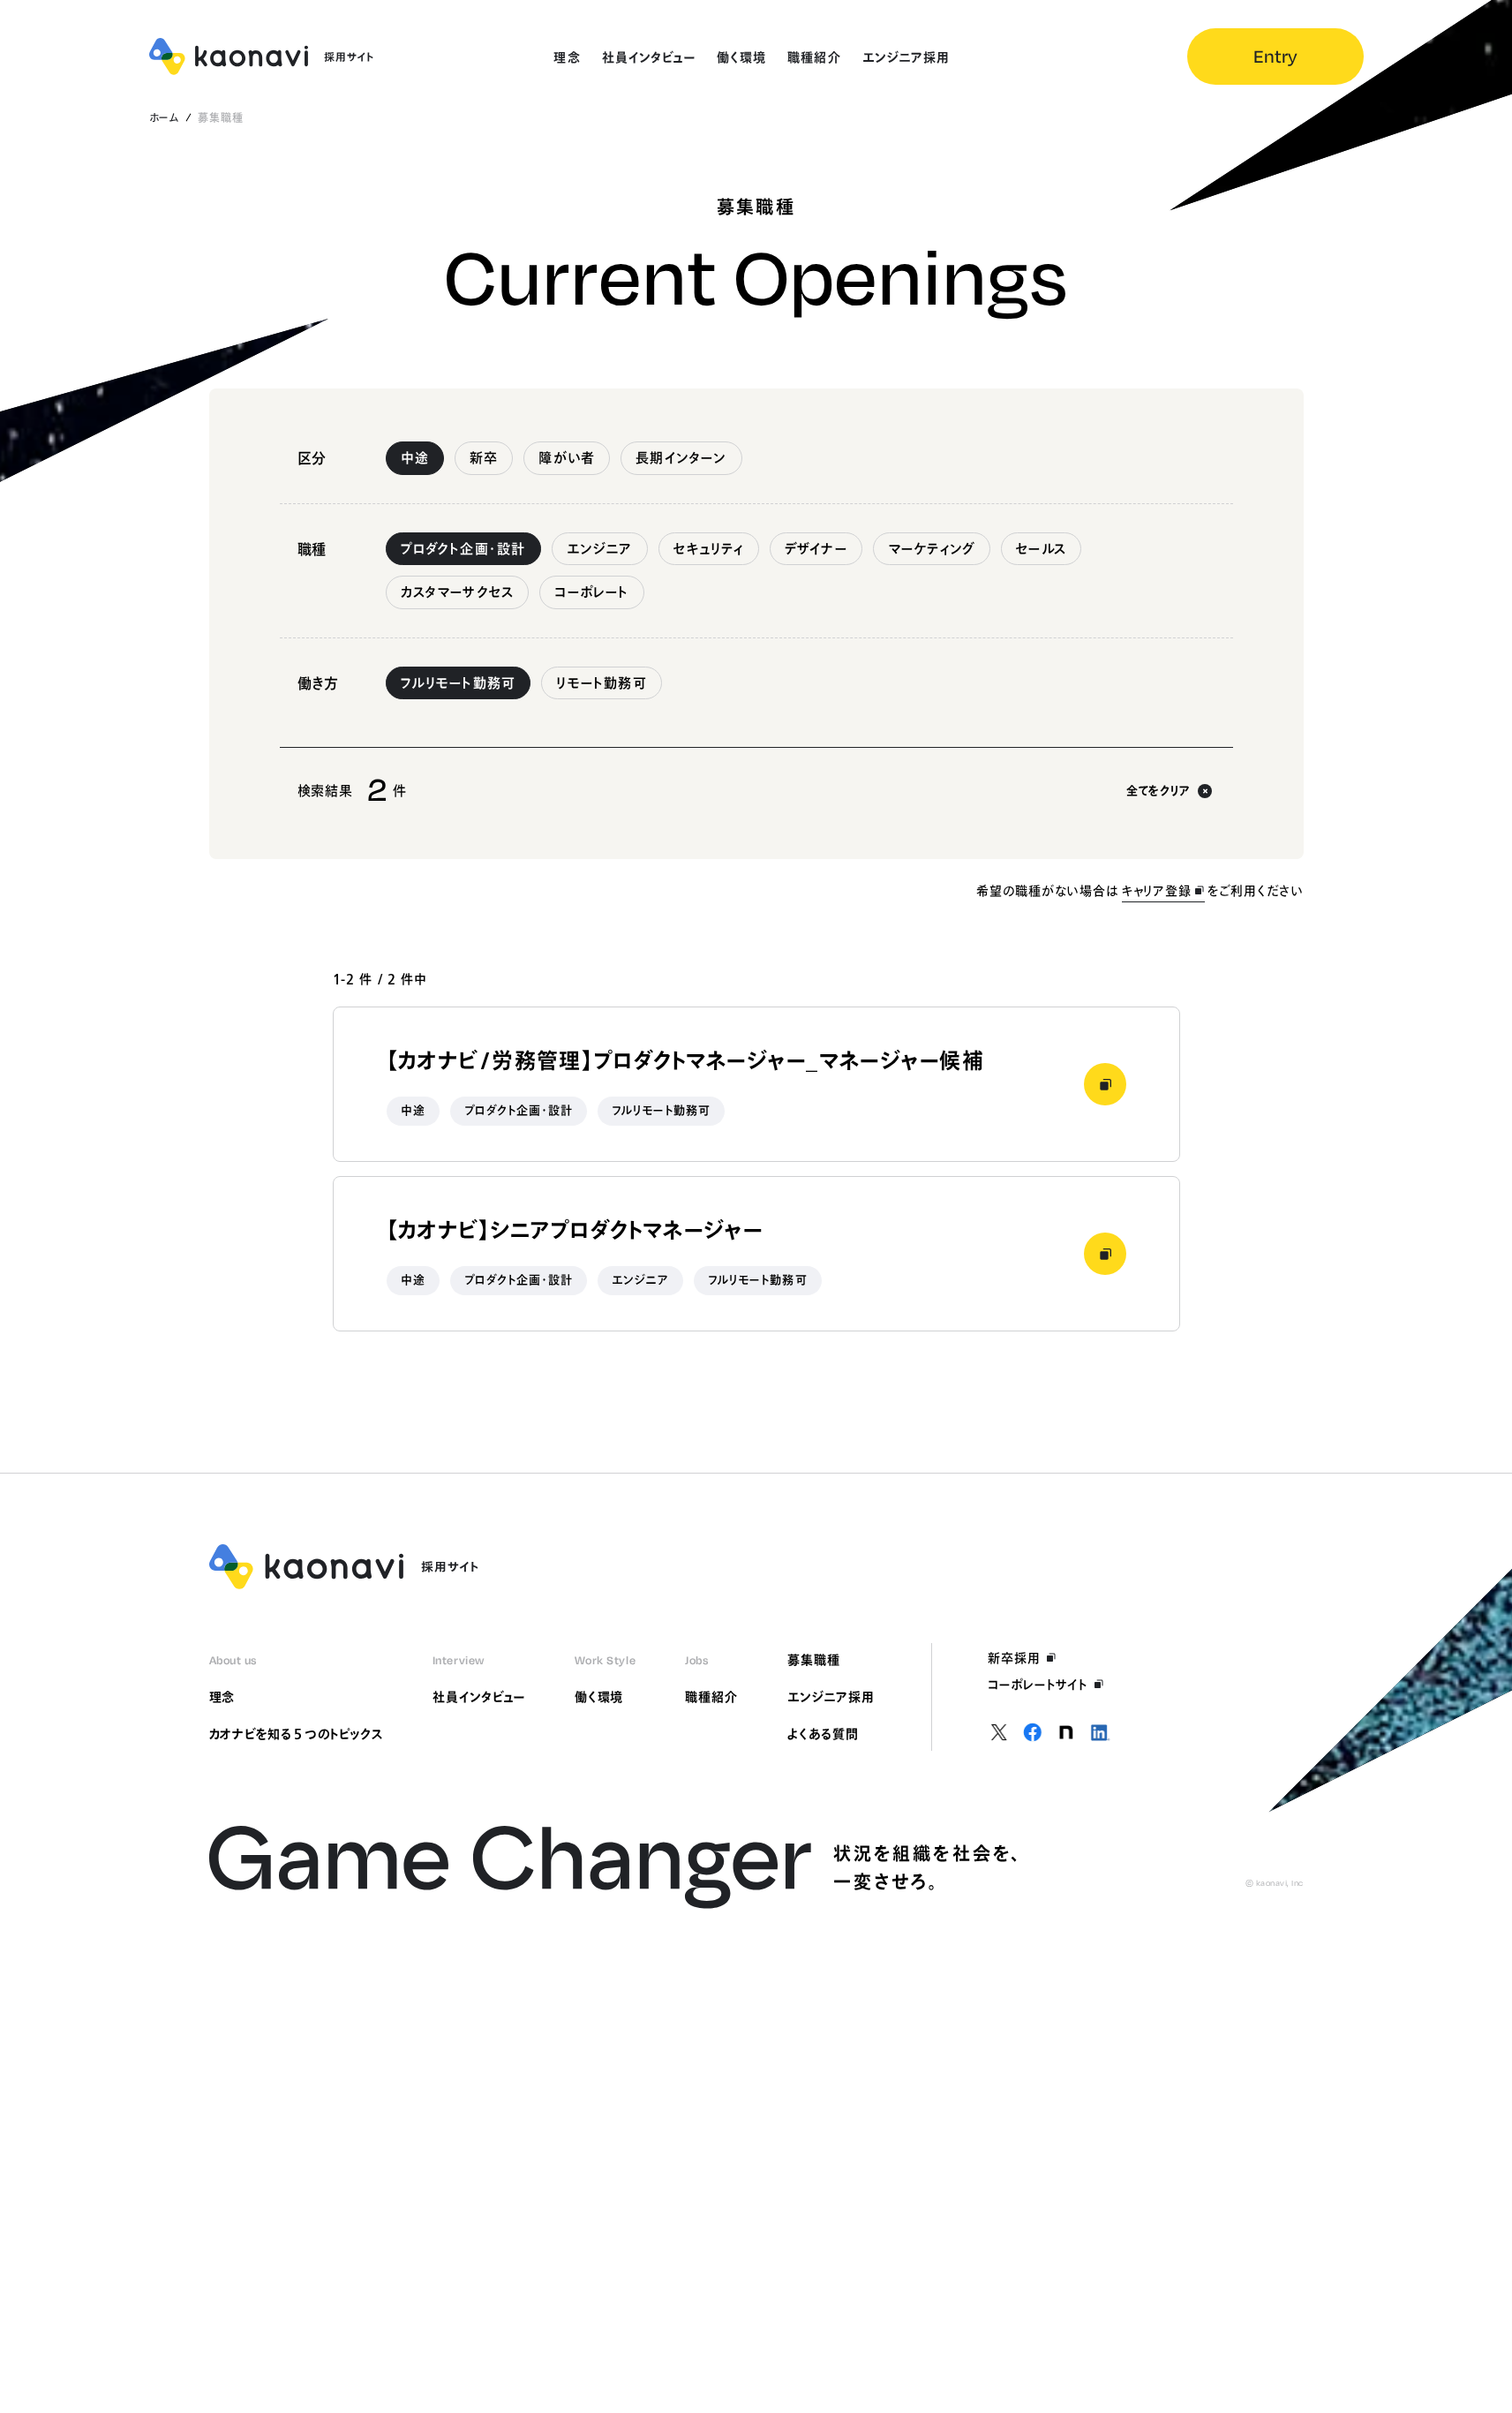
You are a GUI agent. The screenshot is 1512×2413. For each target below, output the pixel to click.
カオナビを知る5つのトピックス (296, 1734)
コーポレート (591, 592)
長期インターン (681, 458)
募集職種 (814, 1660)
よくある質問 (823, 1734)
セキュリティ (709, 549)
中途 (415, 458)
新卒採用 (1014, 1658)
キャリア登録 (1157, 891)
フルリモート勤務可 (459, 683)
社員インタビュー (479, 1697)
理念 (222, 1697)
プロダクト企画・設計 (463, 549)
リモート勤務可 (601, 683)
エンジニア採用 (831, 1697)
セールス (1041, 549)
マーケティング (932, 549)
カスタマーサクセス (458, 592)
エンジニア (600, 549)
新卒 (484, 458)
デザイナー (816, 549)
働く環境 (599, 1697)
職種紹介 (711, 1697)
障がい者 (567, 458)
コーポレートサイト (1038, 1685)
